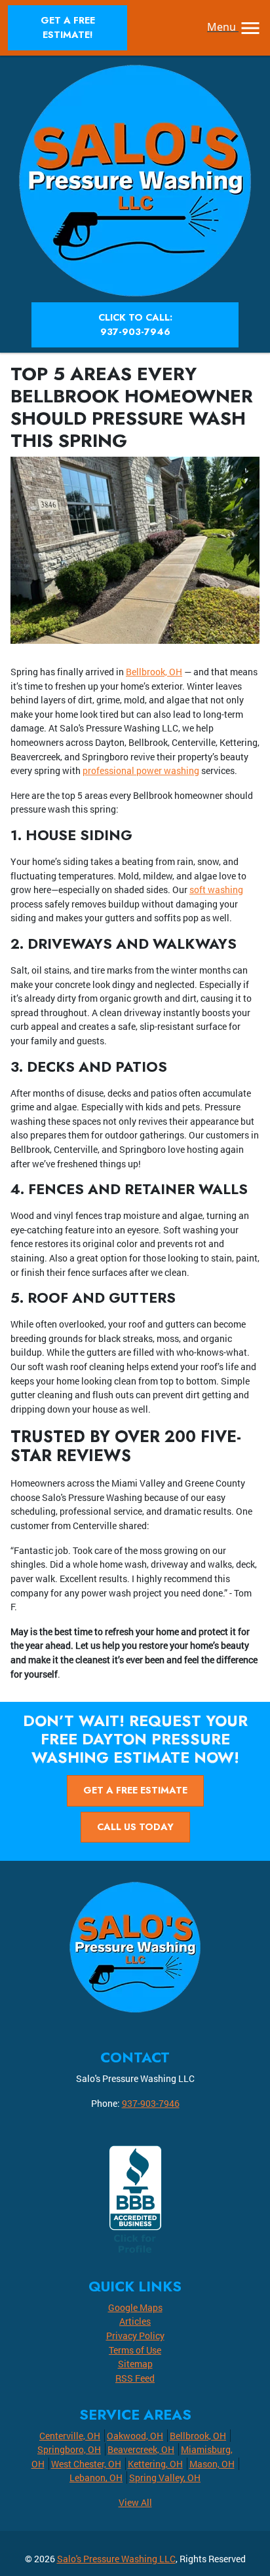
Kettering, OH (155, 2464)
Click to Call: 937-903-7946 (135, 325)
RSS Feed (135, 2378)
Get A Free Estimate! (68, 27)
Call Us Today (135, 1827)
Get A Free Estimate (135, 1790)
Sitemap (135, 2364)
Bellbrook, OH (154, 672)
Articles (135, 2321)
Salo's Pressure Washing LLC (116, 2559)
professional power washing (141, 770)
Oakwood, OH (135, 2436)
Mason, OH (212, 2464)
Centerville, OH (70, 2436)
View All (135, 2502)
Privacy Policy (135, 2336)
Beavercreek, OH (141, 2449)
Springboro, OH (69, 2449)
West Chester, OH (86, 2464)
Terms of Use (135, 2350)
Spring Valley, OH (165, 2478)
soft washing (216, 890)
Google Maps (135, 2307)
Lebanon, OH (96, 2478)
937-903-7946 (151, 2103)
